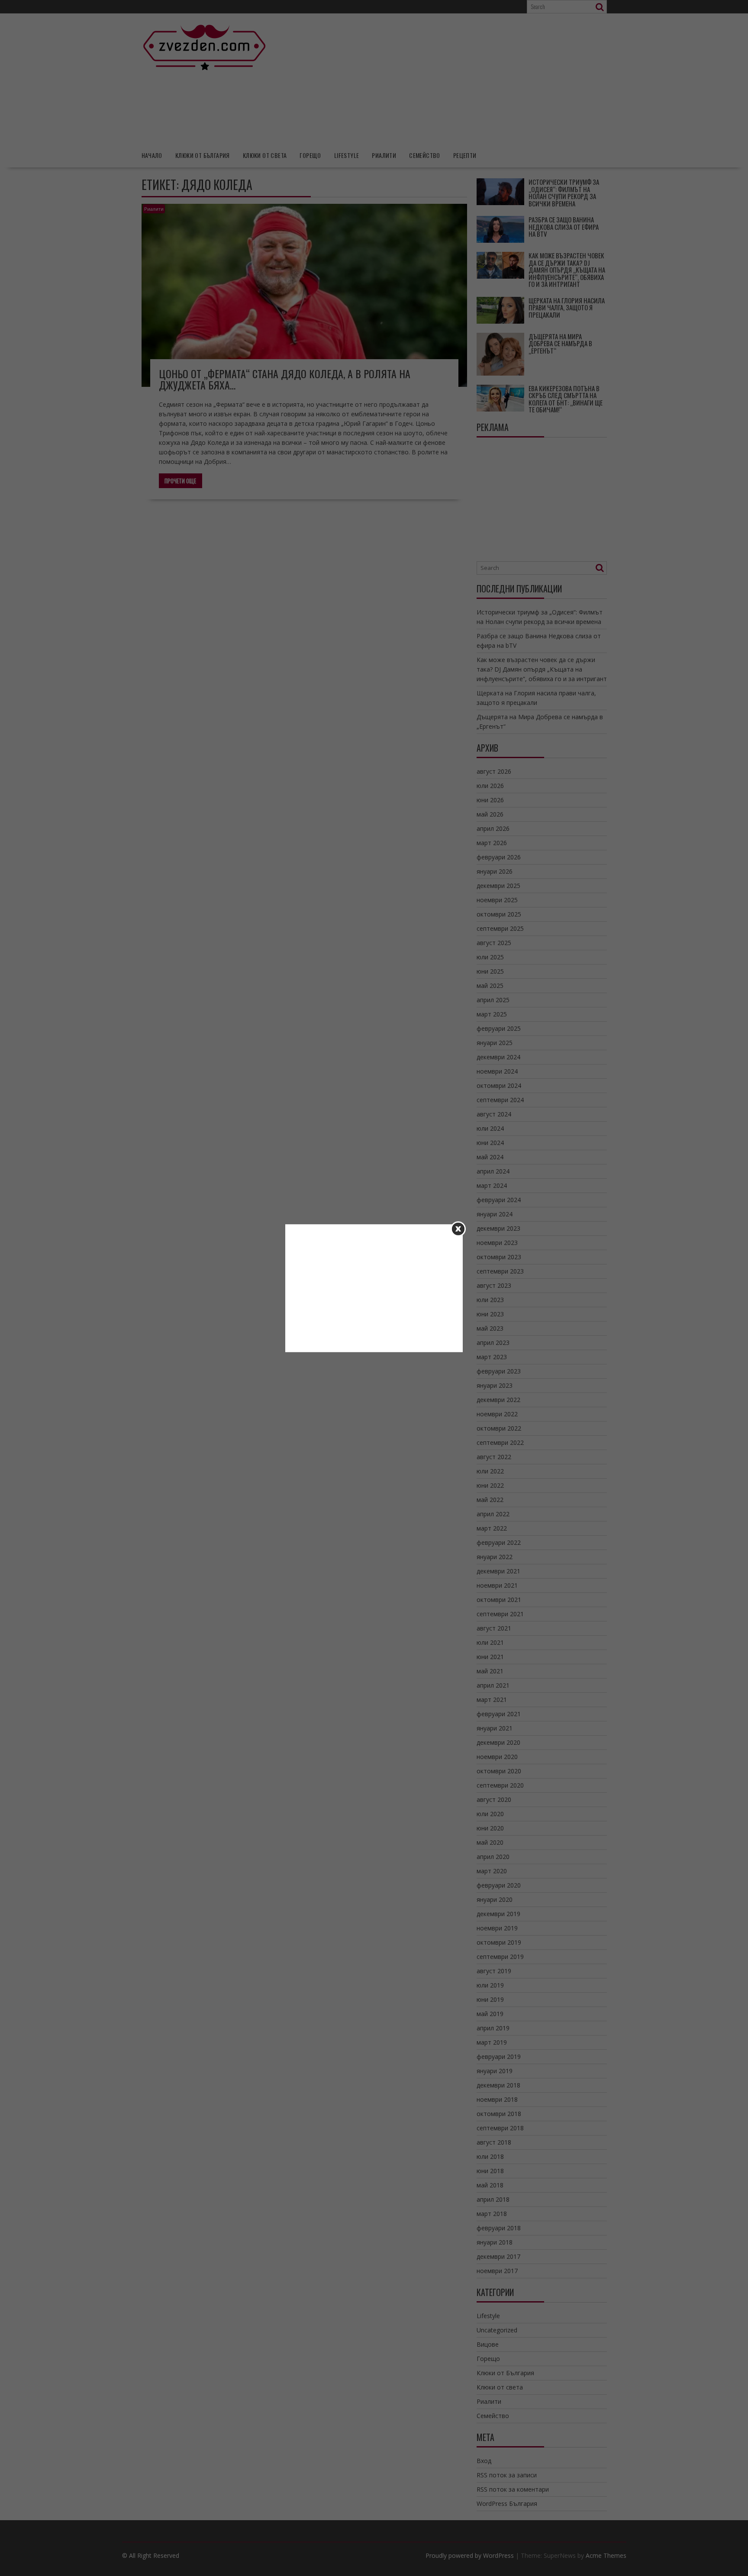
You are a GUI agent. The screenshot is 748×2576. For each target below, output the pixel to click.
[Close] (458, 1229)
